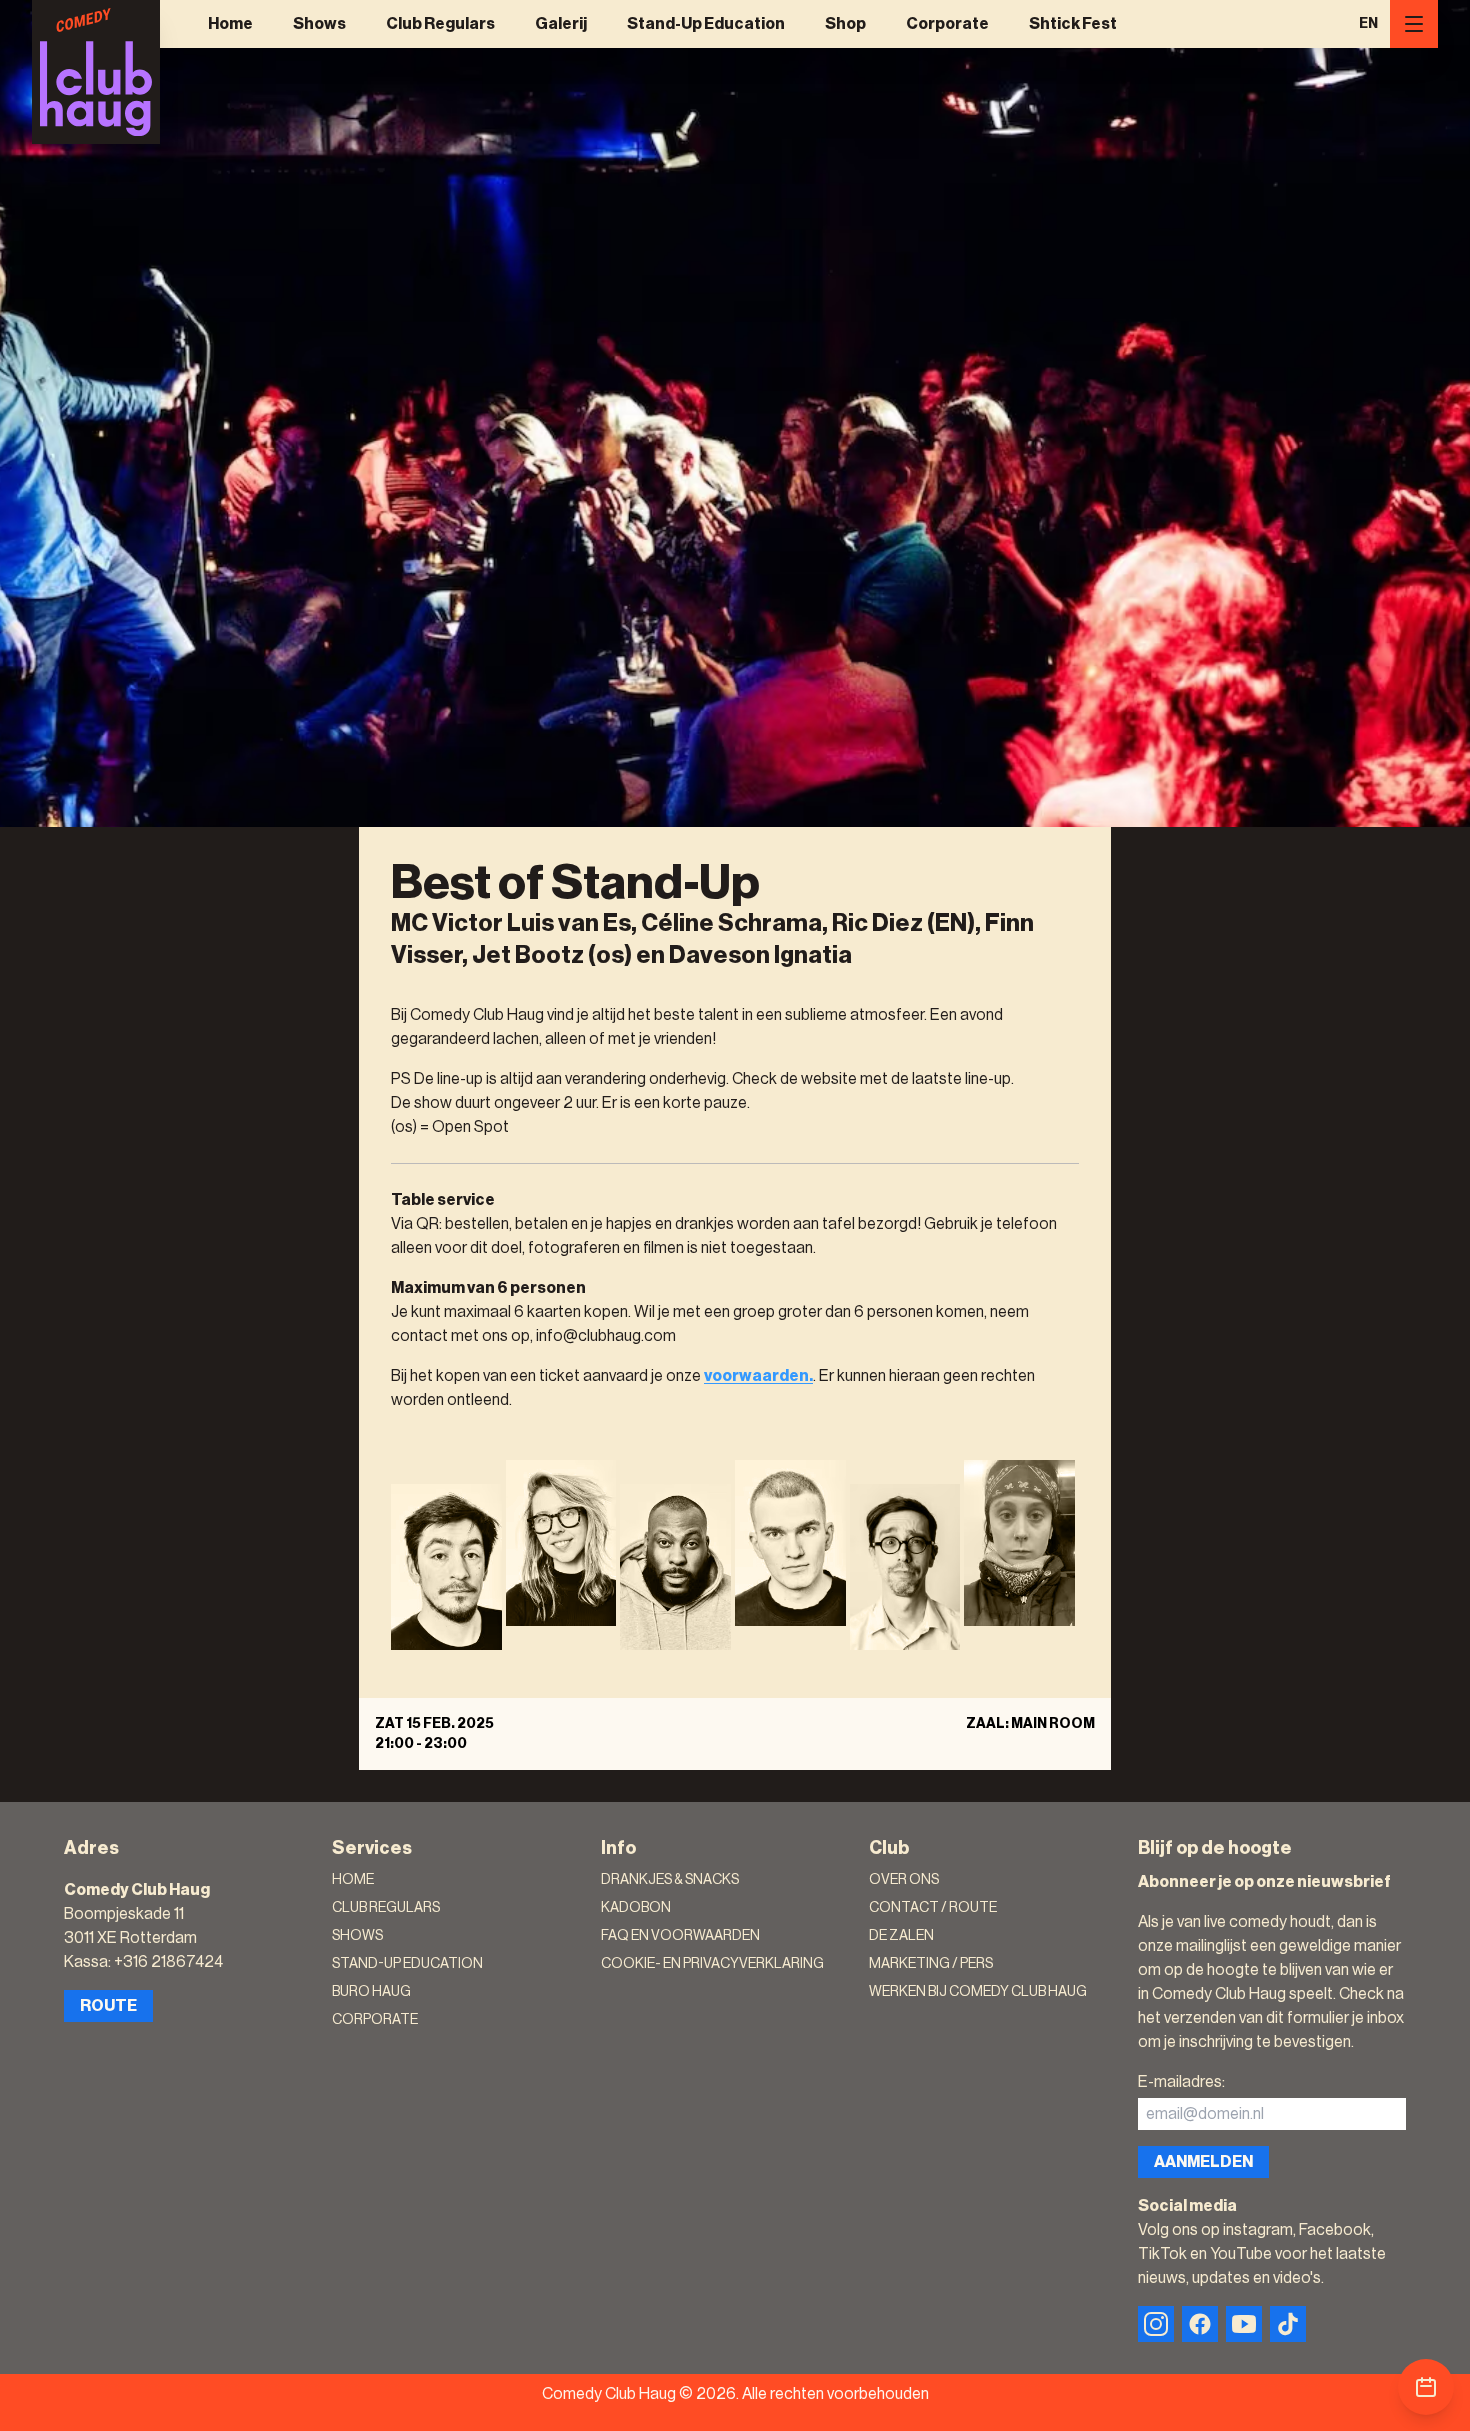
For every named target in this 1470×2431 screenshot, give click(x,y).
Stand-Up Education (706, 24)
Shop (845, 24)
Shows (319, 24)
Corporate (947, 24)
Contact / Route (933, 1908)
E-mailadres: (1181, 2082)
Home (230, 24)
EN (1368, 24)
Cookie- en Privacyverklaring (712, 1964)
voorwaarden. (758, 1376)
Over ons (904, 1880)
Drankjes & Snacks (670, 1880)
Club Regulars (440, 24)
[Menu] (1414, 24)
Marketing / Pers (931, 1964)
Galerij (561, 24)
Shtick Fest (1073, 24)
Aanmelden (1203, 2162)
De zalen (901, 1936)
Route (108, 2006)
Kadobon (636, 1908)
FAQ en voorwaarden (680, 1936)
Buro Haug (371, 1992)
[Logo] (96, 72)
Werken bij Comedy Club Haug (978, 1992)
